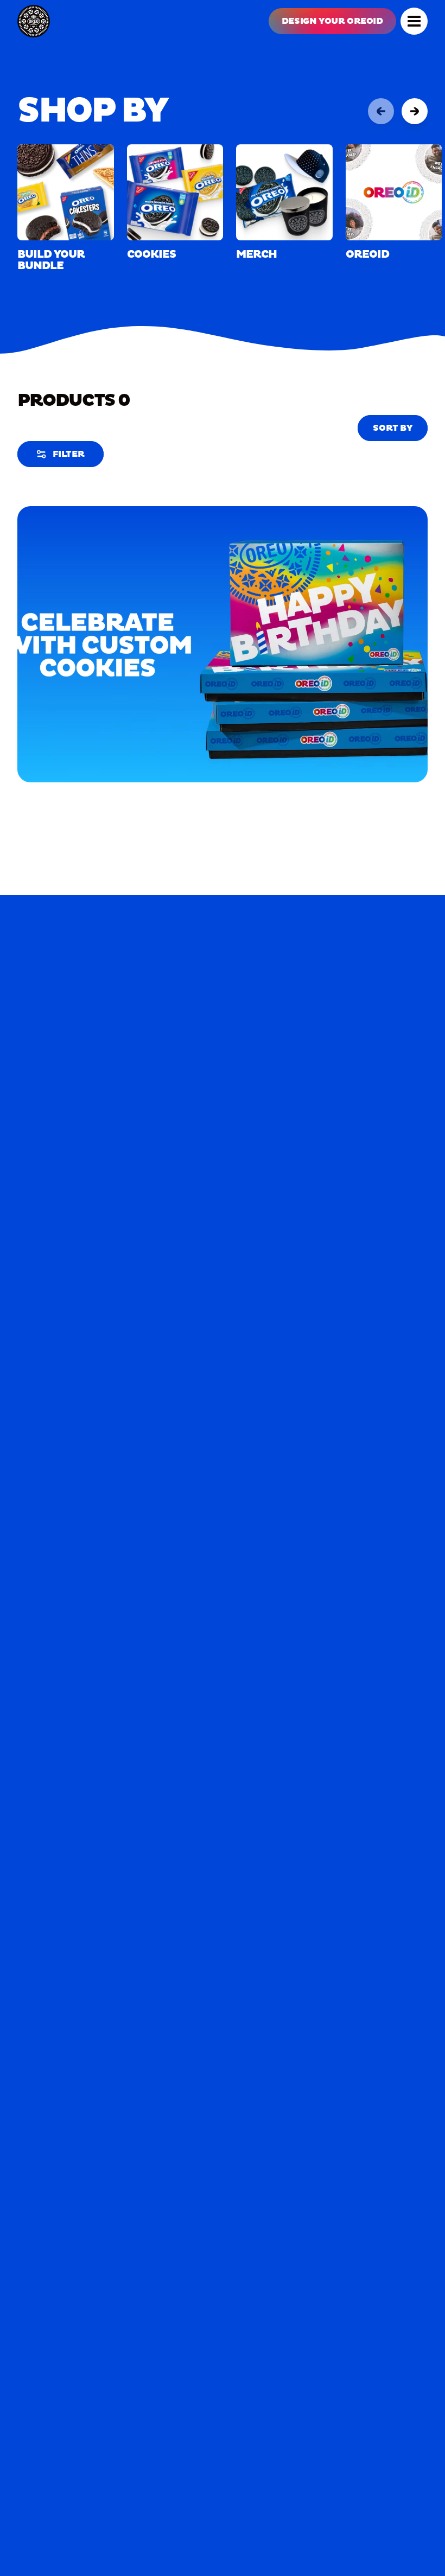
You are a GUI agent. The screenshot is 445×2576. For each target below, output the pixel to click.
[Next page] (415, 111)
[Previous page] (381, 111)
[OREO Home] (34, 21)
